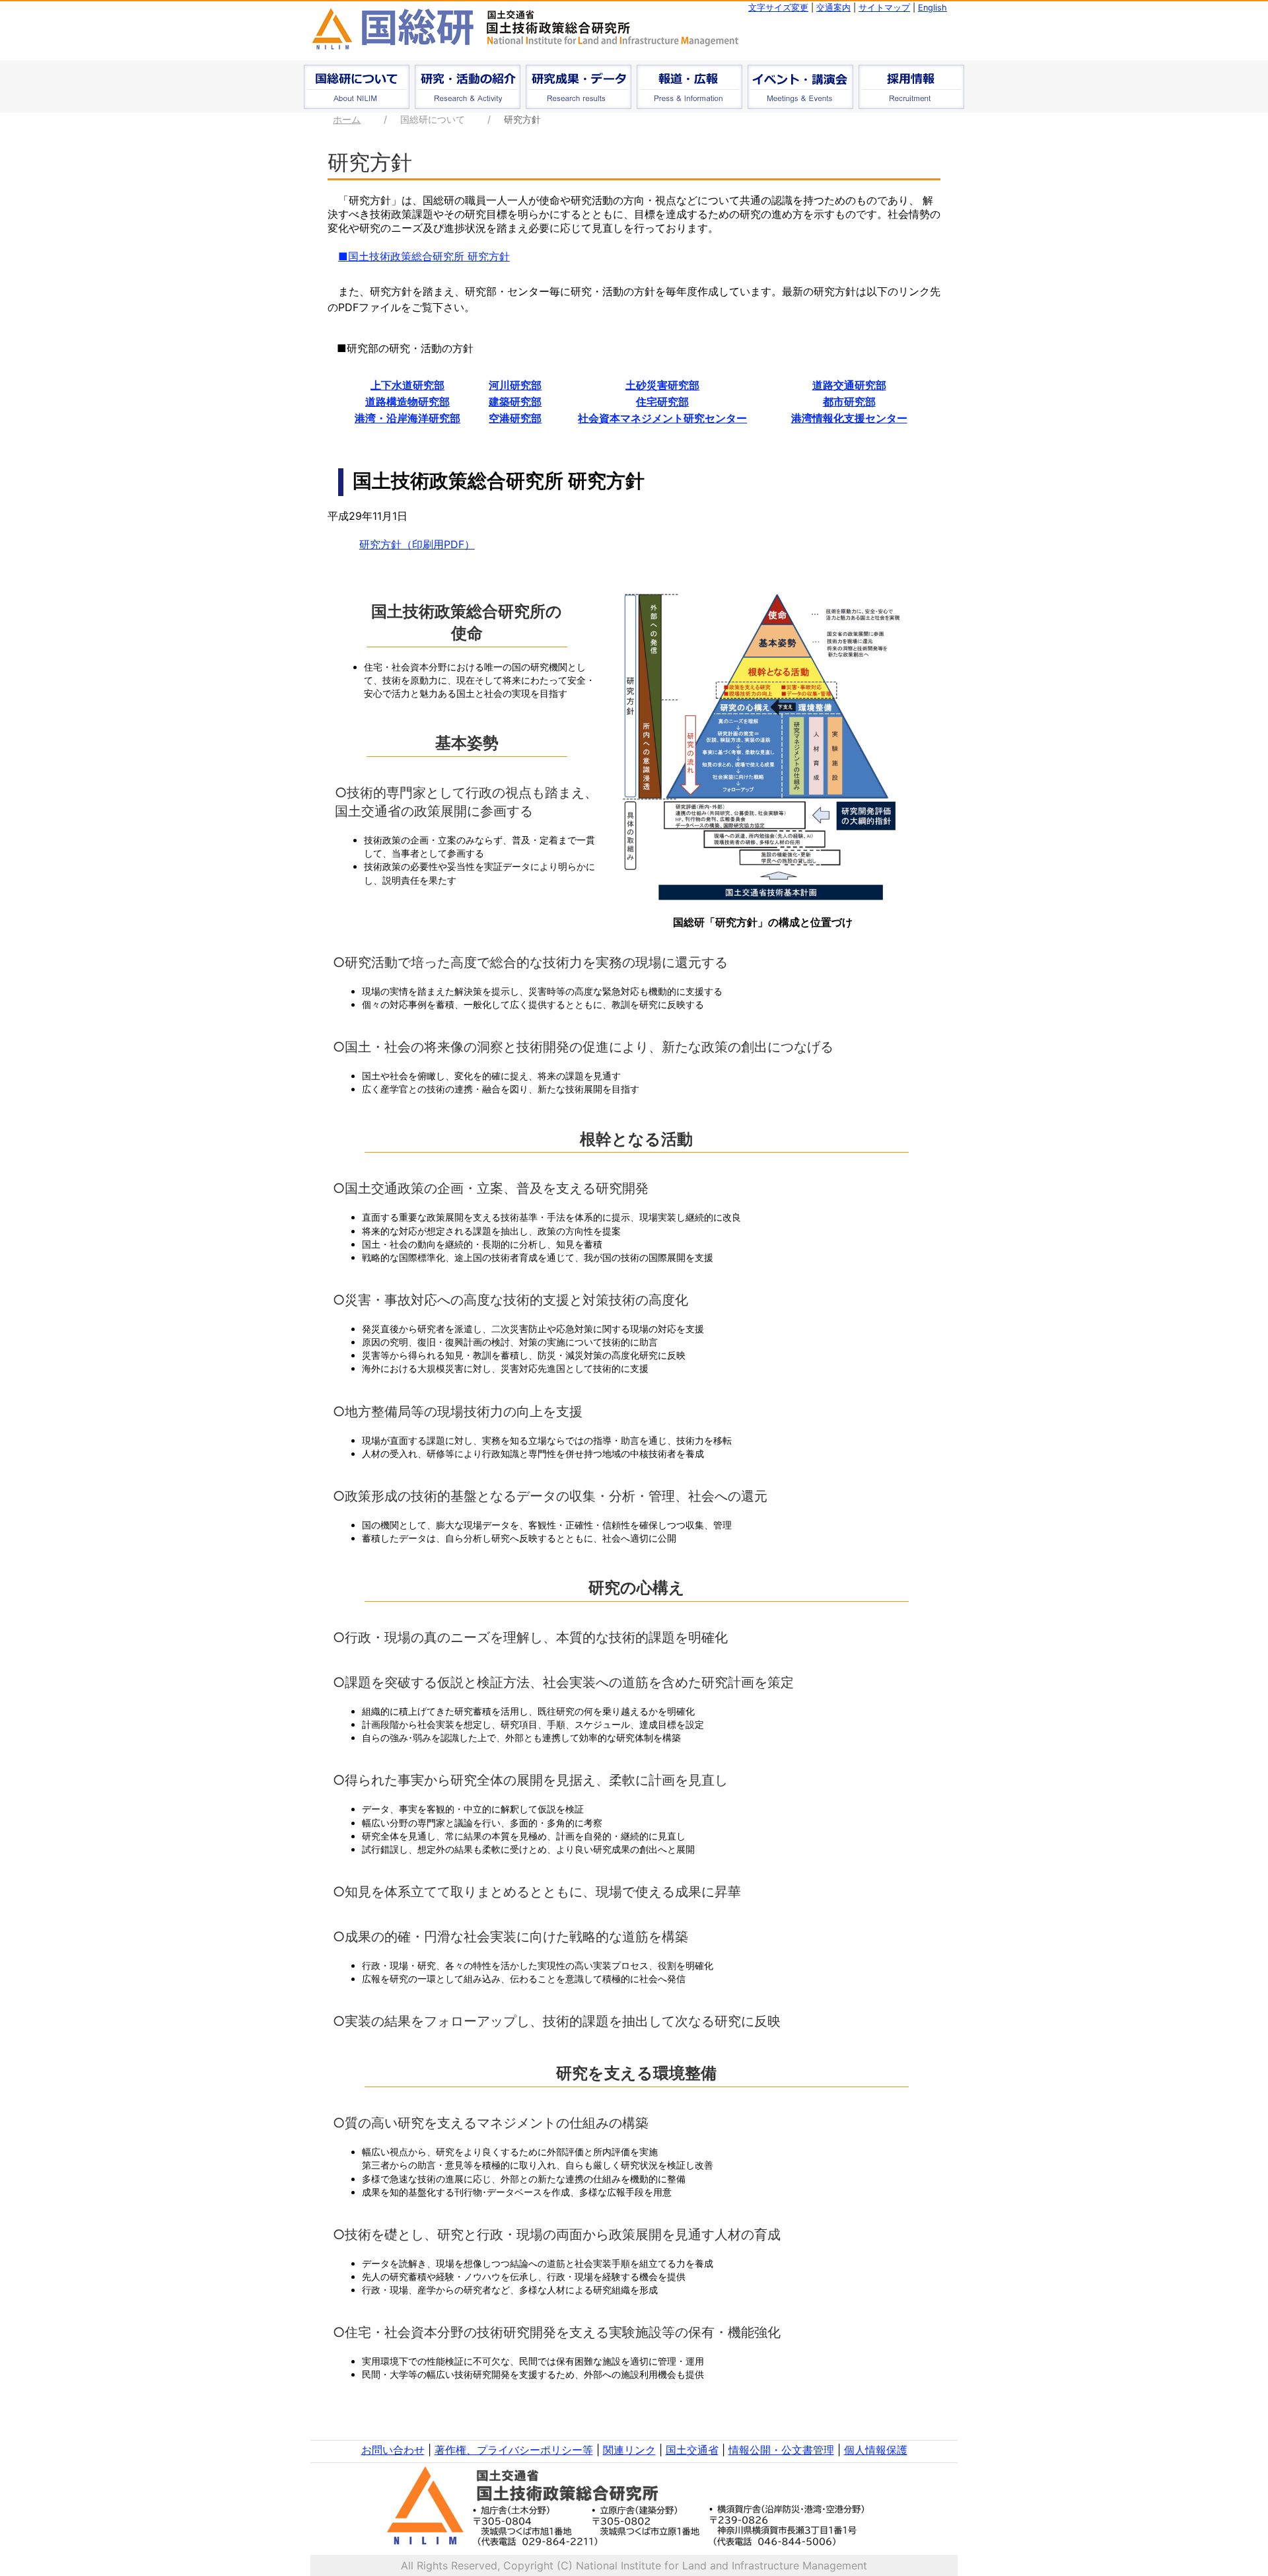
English (933, 8)
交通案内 (833, 8)
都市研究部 (849, 402)
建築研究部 (515, 402)
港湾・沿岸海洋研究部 (407, 418)
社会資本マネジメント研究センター (662, 418)
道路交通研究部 (849, 385)
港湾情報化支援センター (849, 418)
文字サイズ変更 (778, 8)
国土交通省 (692, 2450)
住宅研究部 (662, 402)
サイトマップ (884, 8)
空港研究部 (515, 418)
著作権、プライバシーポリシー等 (514, 2450)
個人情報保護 (876, 2450)
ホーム (347, 119)
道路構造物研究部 (407, 402)
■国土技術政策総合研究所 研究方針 (424, 256)
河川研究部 (515, 385)
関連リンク (629, 2450)
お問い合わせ (393, 2450)
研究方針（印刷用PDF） (417, 544)
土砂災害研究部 (662, 385)
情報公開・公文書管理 (781, 2450)
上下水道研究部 (407, 385)
